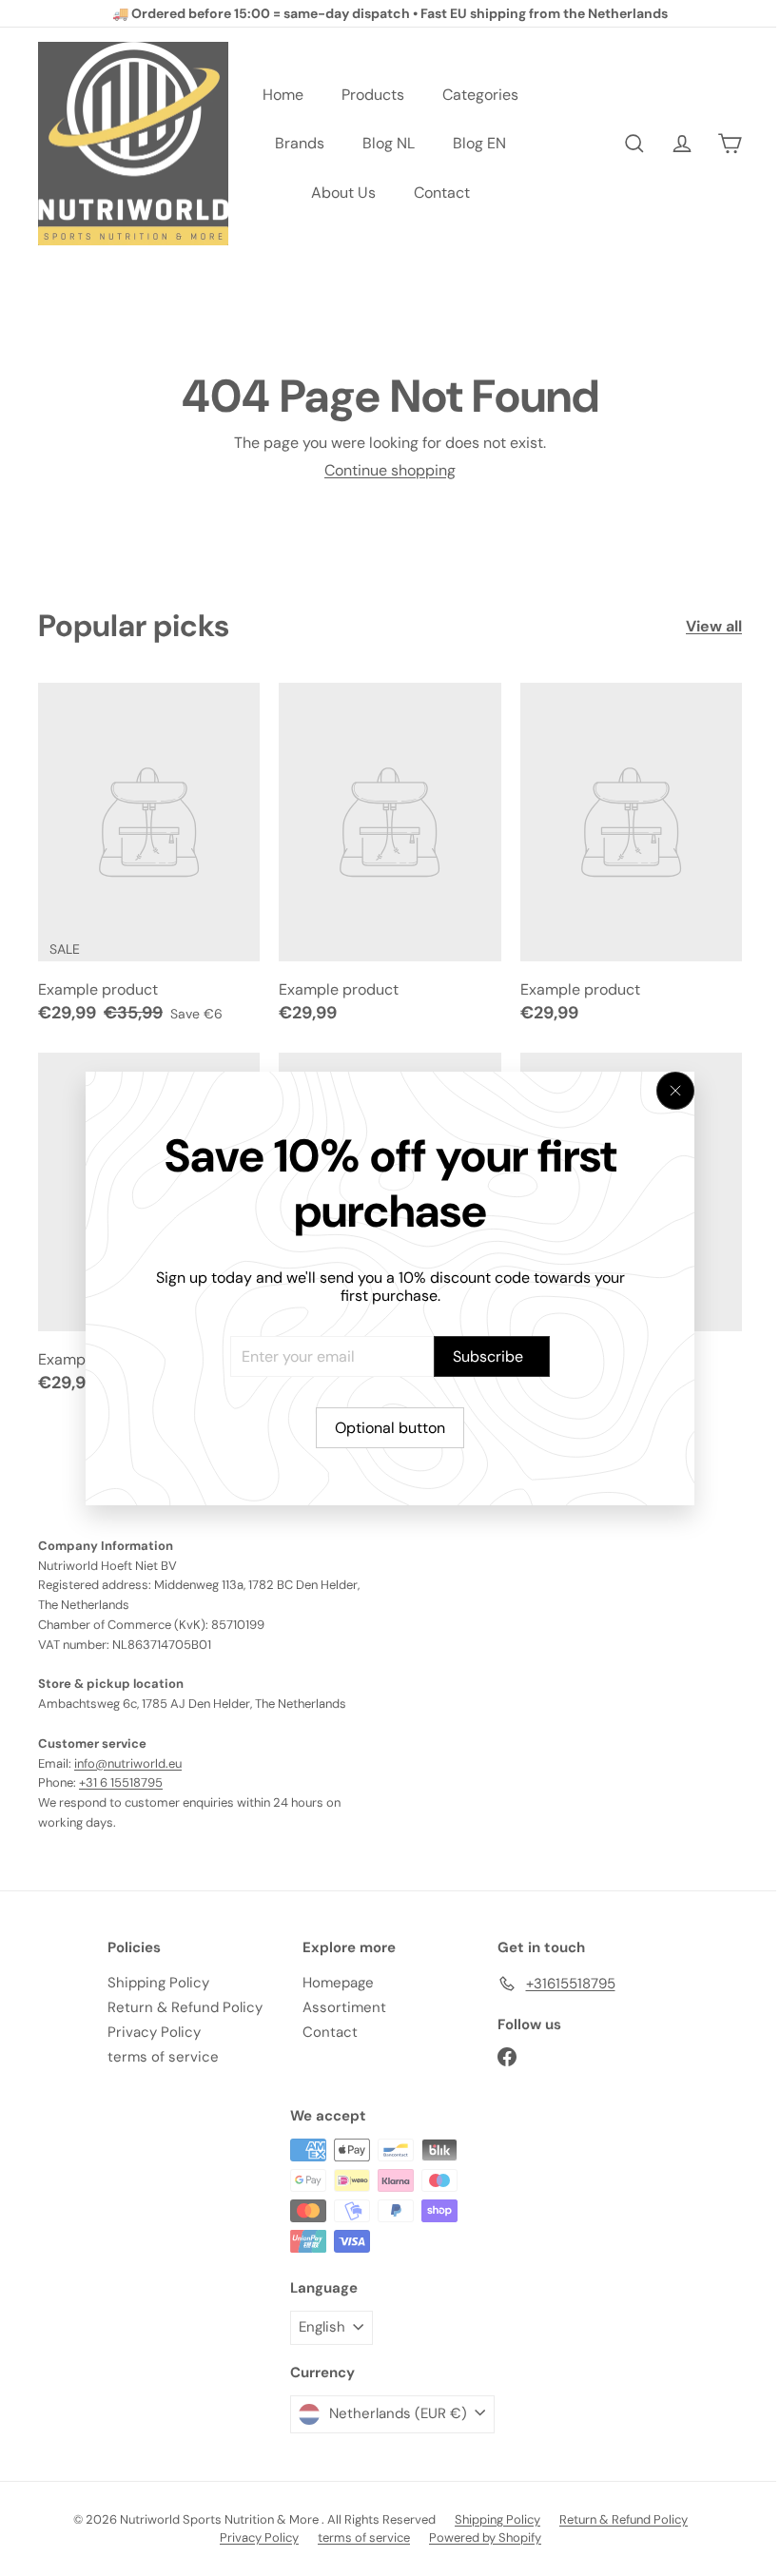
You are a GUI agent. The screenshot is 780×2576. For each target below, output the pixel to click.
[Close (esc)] (675, 1091)
